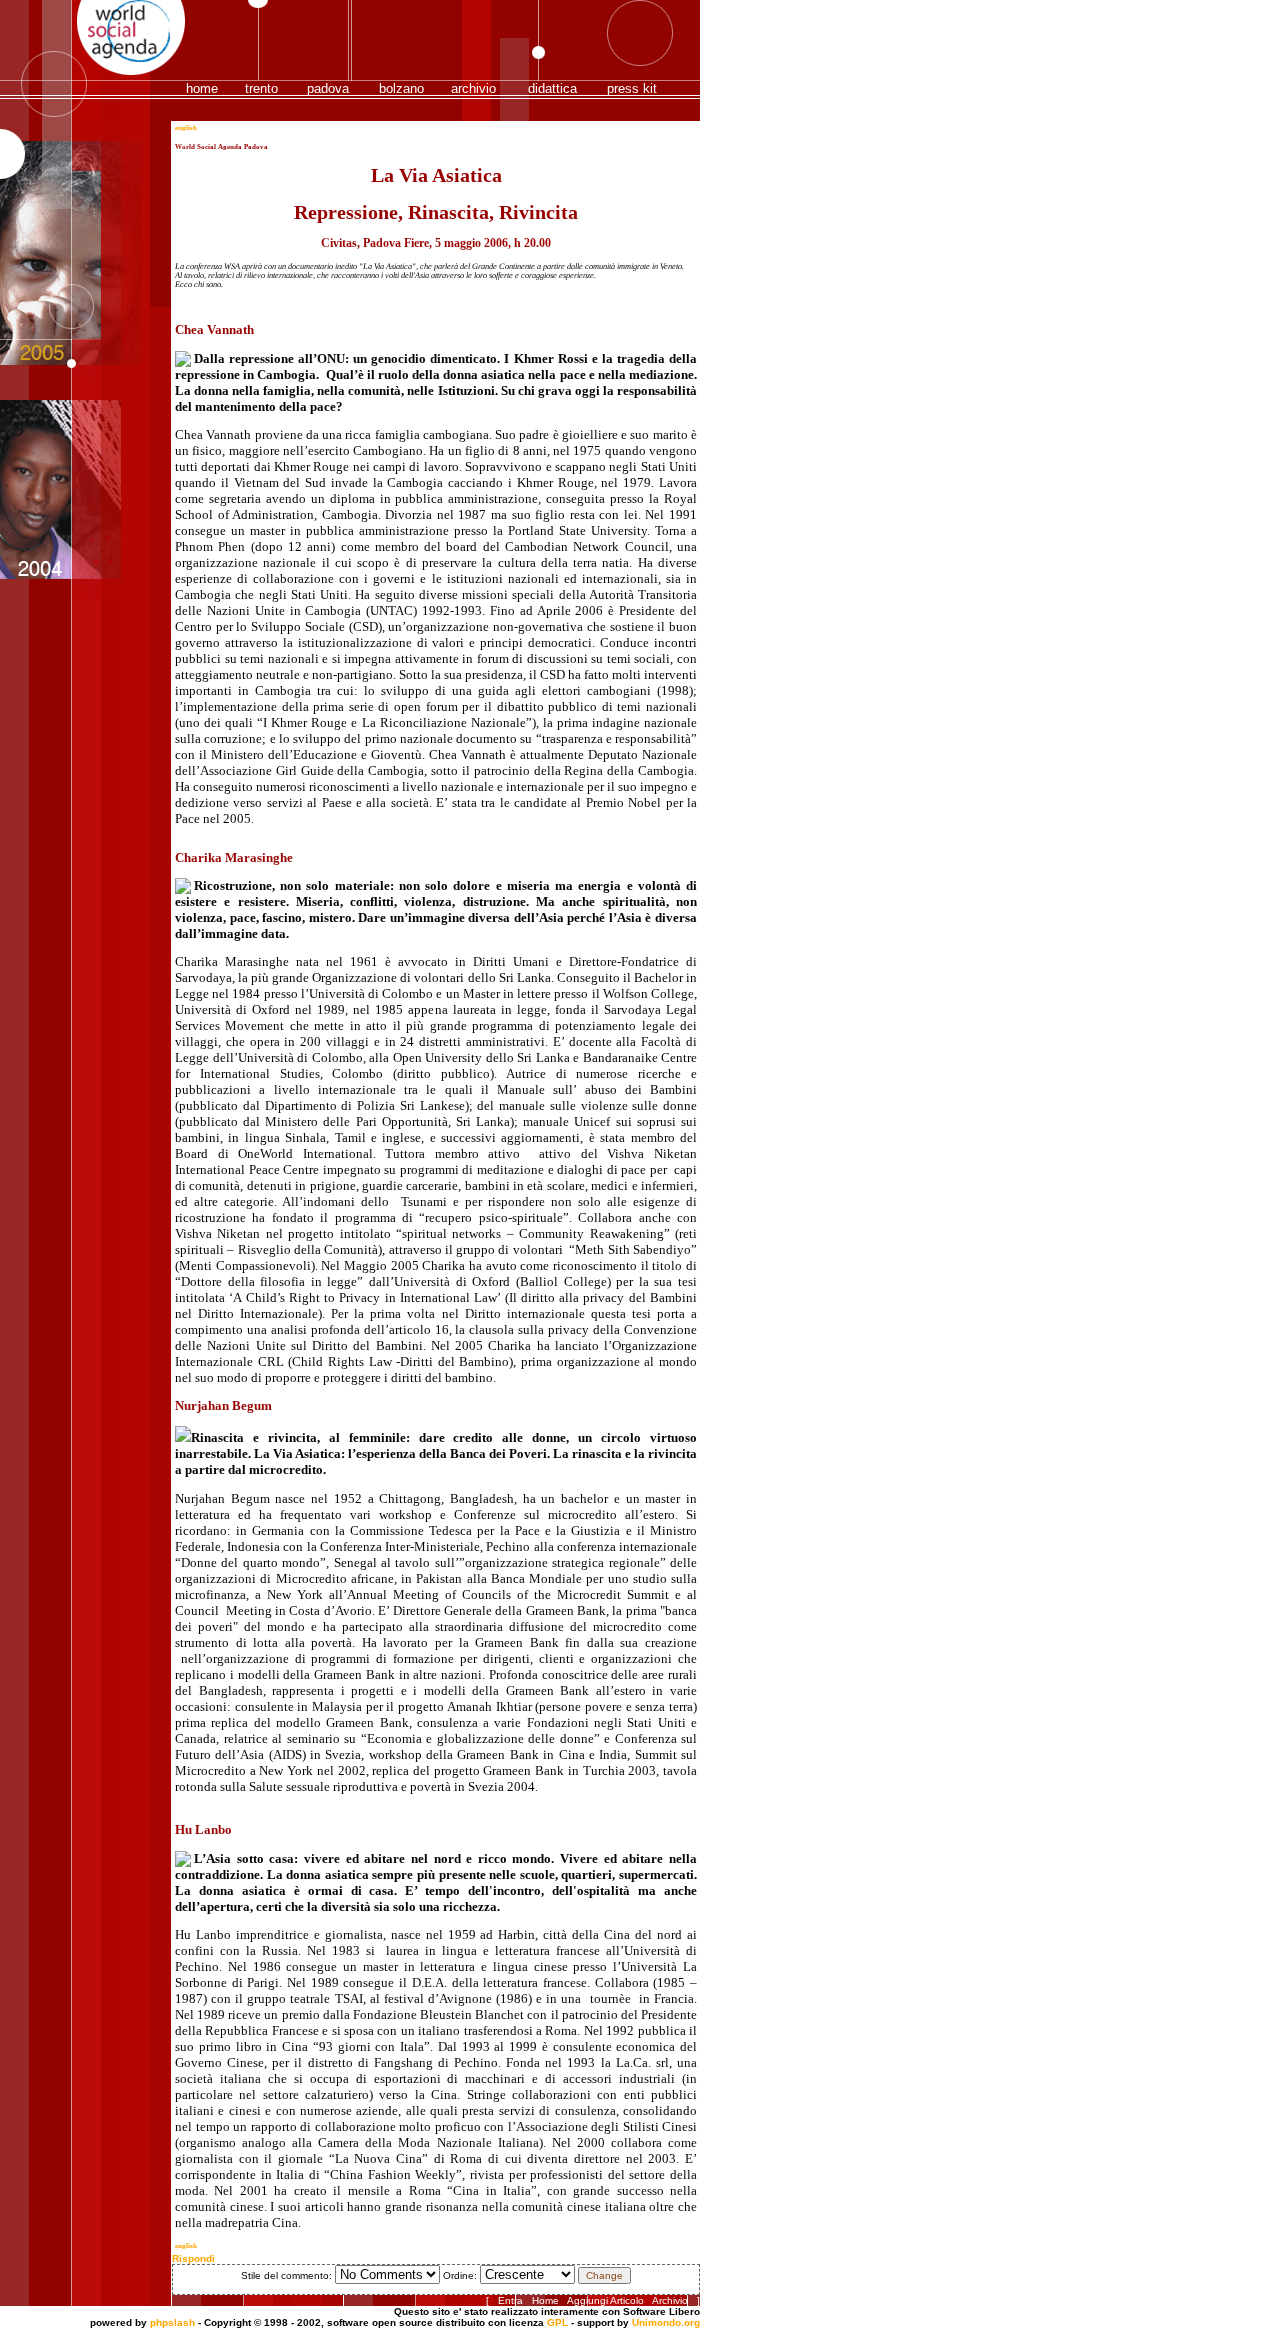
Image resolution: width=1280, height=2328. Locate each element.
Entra (510, 2300)
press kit (632, 88)
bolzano (401, 88)
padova (328, 88)
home (202, 88)
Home (545, 2300)
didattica (552, 88)
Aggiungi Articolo (605, 2300)
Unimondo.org (666, 2322)
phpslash (172, 2322)
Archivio (670, 2300)
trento (261, 88)
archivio (473, 88)
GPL (557, 2322)
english (186, 128)
